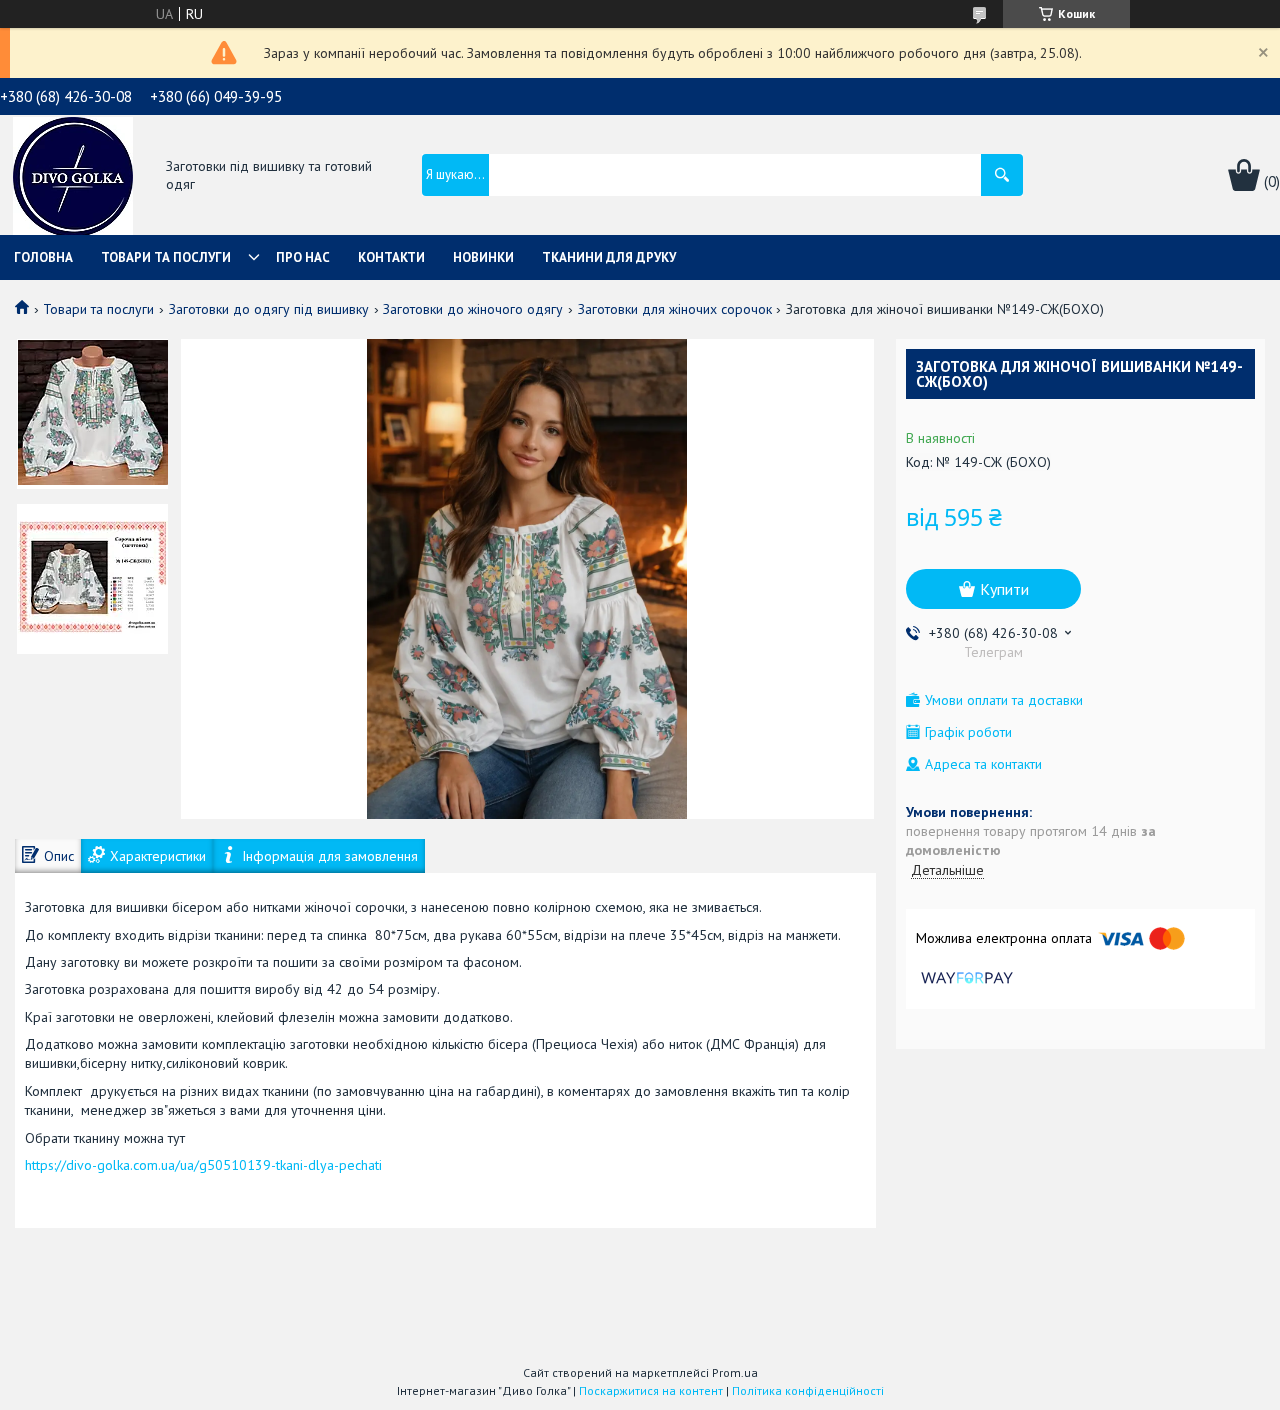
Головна (43, 257)
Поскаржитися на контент (651, 1390)
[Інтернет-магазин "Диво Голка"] (73, 177)
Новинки (483, 257)
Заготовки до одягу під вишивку (269, 309)
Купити (1004, 589)
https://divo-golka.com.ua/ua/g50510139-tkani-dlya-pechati (203, 1165)
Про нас (303, 257)
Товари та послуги (166, 257)
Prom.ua (735, 1372)
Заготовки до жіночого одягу (473, 309)
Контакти (391, 257)
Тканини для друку (609, 257)
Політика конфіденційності (808, 1390)
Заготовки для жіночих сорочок (675, 309)
